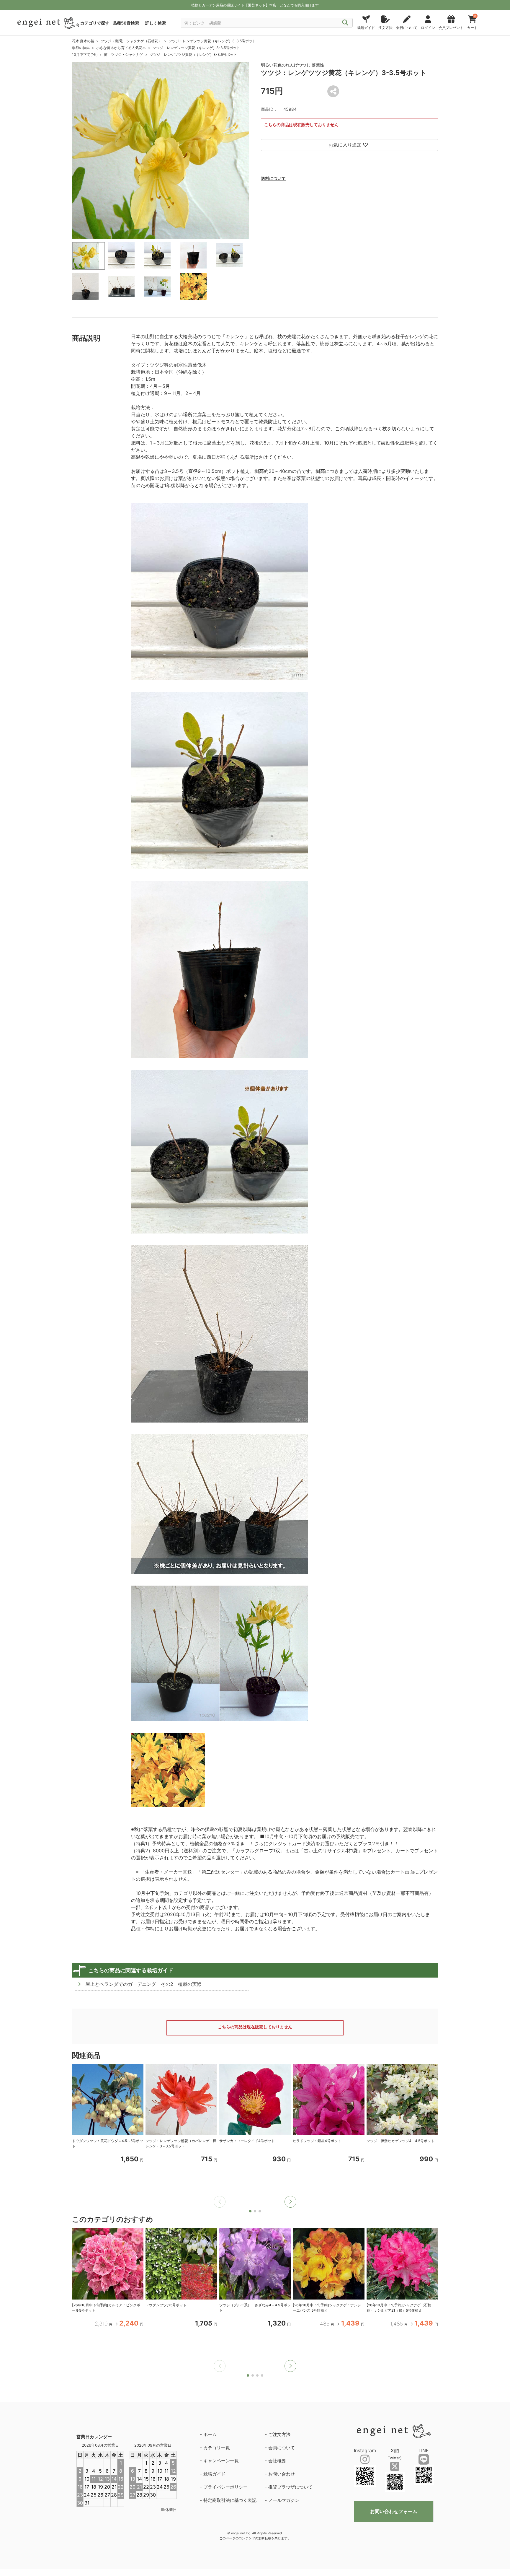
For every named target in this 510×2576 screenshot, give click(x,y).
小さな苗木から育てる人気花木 (121, 48)
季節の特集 (81, 48)
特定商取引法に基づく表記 (230, 2500)
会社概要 (277, 2461)
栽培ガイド (214, 2474)
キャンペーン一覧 (221, 2461)
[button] (290, 2202)
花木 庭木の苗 (83, 41)
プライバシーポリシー (225, 2487)
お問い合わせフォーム (394, 2511)
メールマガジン (284, 2500)
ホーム (210, 2434)
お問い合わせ (282, 2474)
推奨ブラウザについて (290, 2487)
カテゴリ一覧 (217, 2448)
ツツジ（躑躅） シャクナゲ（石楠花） (131, 41)
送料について (273, 178)
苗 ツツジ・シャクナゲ (123, 54)
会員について (282, 2448)
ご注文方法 (279, 2434)
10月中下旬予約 (85, 54)
